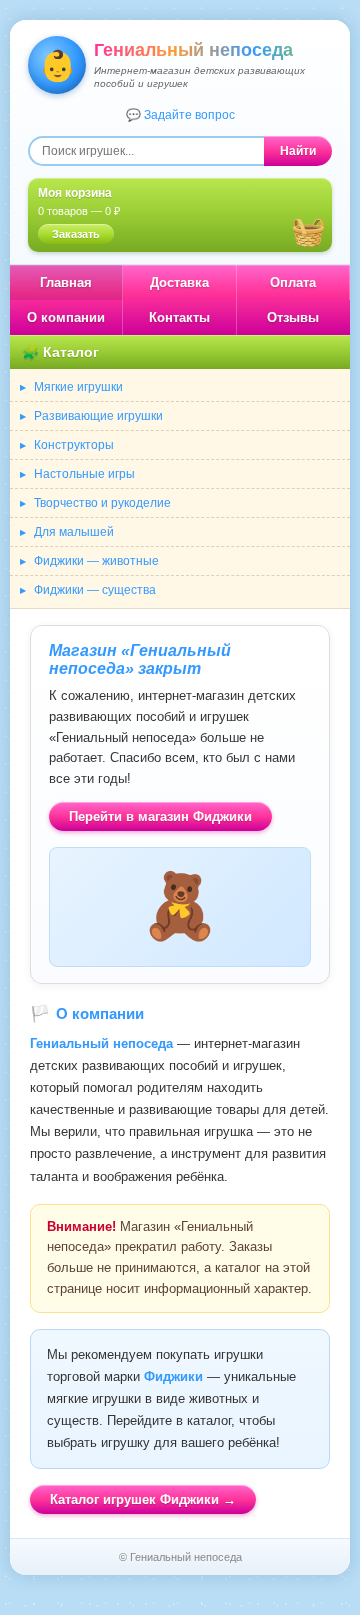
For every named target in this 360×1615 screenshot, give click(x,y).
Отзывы (293, 317)
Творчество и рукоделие (102, 503)
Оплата (293, 282)
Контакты (179, 317)
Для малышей (74, 532)
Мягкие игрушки (78, 387)
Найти (298, 151)
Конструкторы (74, 445)
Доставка (179, 282)
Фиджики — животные (96, 561)
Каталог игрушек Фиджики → (143, 1499)
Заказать (76, 234)
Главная (66, 282)
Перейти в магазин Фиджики (160, 816)
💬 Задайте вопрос (180, 115)
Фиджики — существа (95, 590)
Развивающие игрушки (98, 416)
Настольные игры (84, 474)
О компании (66, 317)
